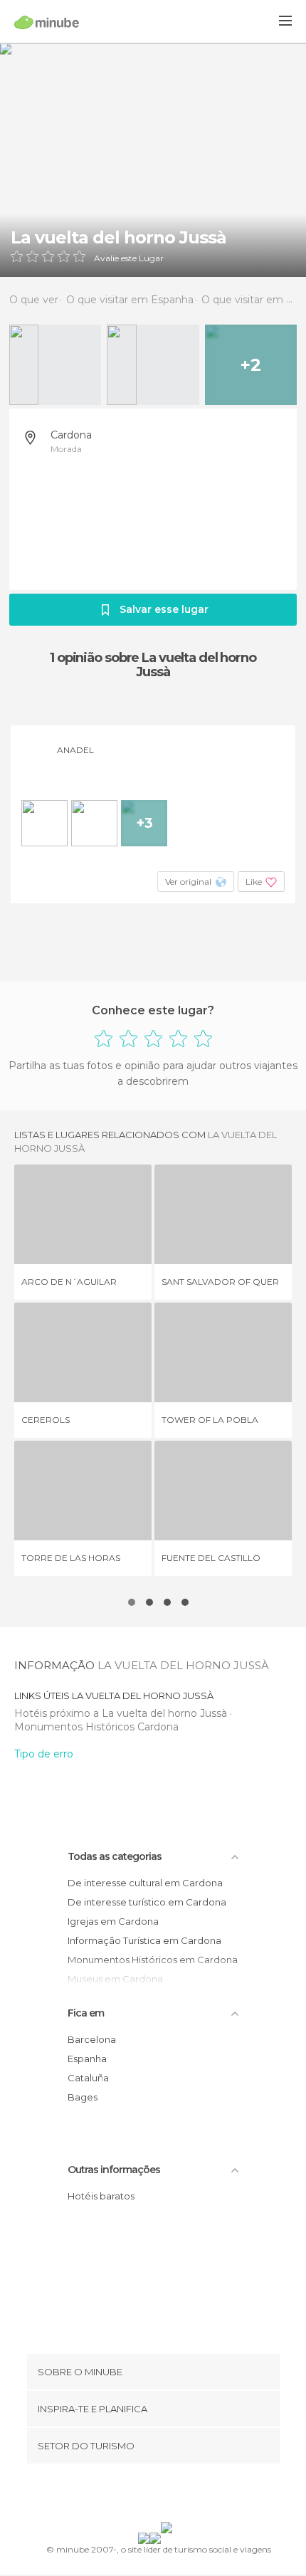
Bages (83, 2097)
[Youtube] (186, 2496)
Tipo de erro (44, 1754)
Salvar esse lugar (164, 609)
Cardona (71, 435)
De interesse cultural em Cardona (145, 1883)
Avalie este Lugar (129, 258)
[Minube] (47, 22)
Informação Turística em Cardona (144, 1940)
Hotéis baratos (101, 2196)
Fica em (86, 2013)
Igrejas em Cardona (113, 1921)
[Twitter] (149, 2496)
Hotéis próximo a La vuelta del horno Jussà (122, 1713)
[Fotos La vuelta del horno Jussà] (153, 160)
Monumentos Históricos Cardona (96, 1727)
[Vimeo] (168, 2496)
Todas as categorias (115, 1856)
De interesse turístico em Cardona (147, 1902)
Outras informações (114, 2170)
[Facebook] (131, 2496)
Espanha (87, 2059)
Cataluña (88, 2078)
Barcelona (92, 2039)
